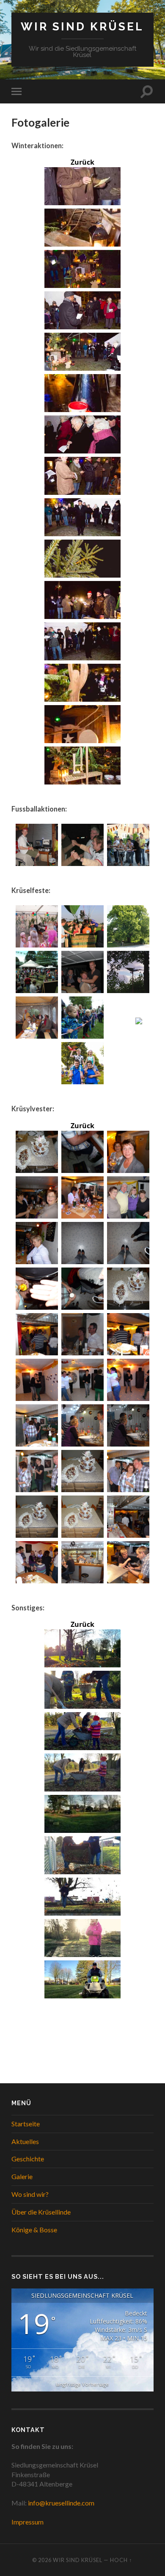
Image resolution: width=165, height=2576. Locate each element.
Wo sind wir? (30, 2194)
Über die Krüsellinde (41, 2212)
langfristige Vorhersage (82, 2384)
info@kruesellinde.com (61, 2503)
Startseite (26, 2124)
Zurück (82, 162)
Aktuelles (25, 2141)
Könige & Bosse (34, 2230)
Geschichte (28, 2159)
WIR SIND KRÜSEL (82, 26)
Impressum (27, 2522)
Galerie (22, 2176)
